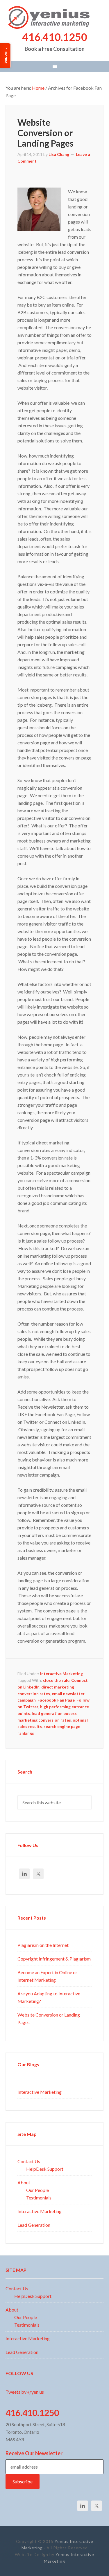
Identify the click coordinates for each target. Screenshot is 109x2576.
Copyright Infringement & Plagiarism (54, 1958)
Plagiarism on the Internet (43, 1945)
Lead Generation (34, 2225)
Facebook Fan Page (56, 1700)
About (24, 2182)
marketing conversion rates (44, 1720)
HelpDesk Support (45, 2169)
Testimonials (39, 2197)
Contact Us (29, 2161)
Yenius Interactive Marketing (55, 17)
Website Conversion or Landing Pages (45, 132)
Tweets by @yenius (25, 2392)
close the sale (56, 1680)
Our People (37, 2190)
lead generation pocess (54, 1713)
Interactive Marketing (61, 1673)
